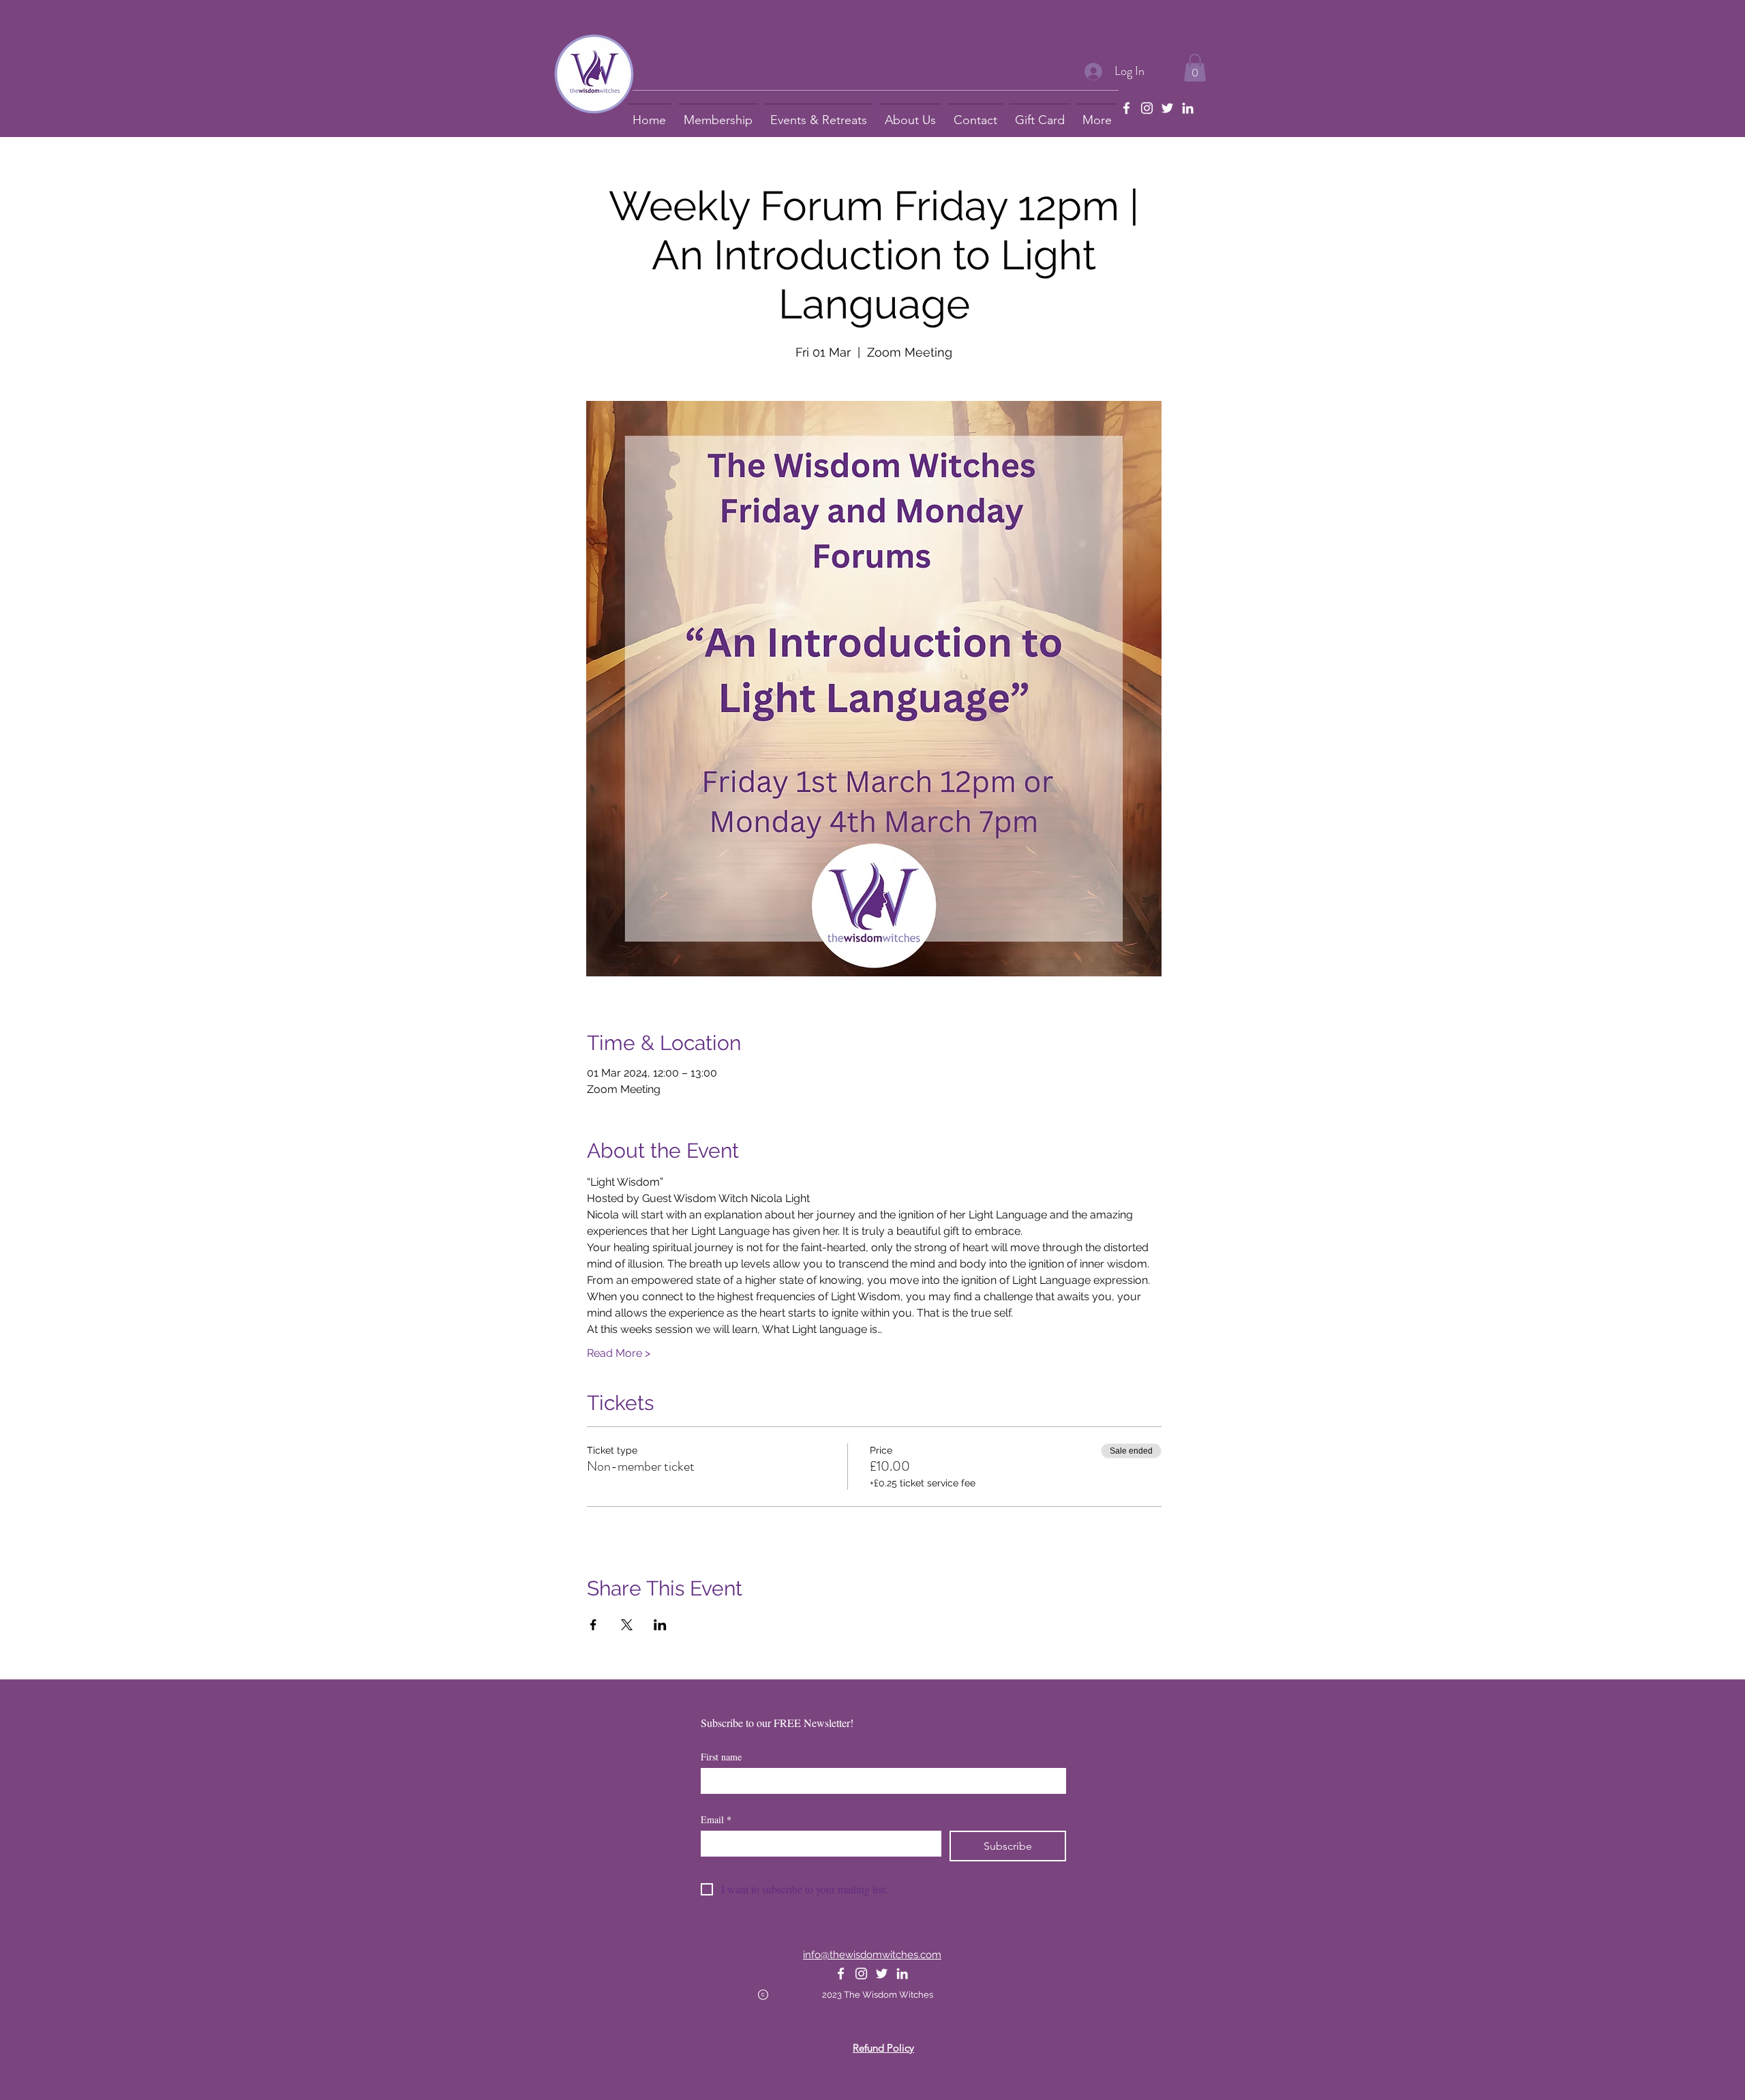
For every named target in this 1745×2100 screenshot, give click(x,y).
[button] (1195, 68)
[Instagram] (1147, 108)
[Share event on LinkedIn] (660, 1625)
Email (716, 1819)
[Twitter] (1167, 108)
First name (721, 1757)
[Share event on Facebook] (593, 1625)
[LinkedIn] (1188, 108)
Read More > (619, 1353)
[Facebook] (1126, 108)
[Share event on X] (627, 1625)
